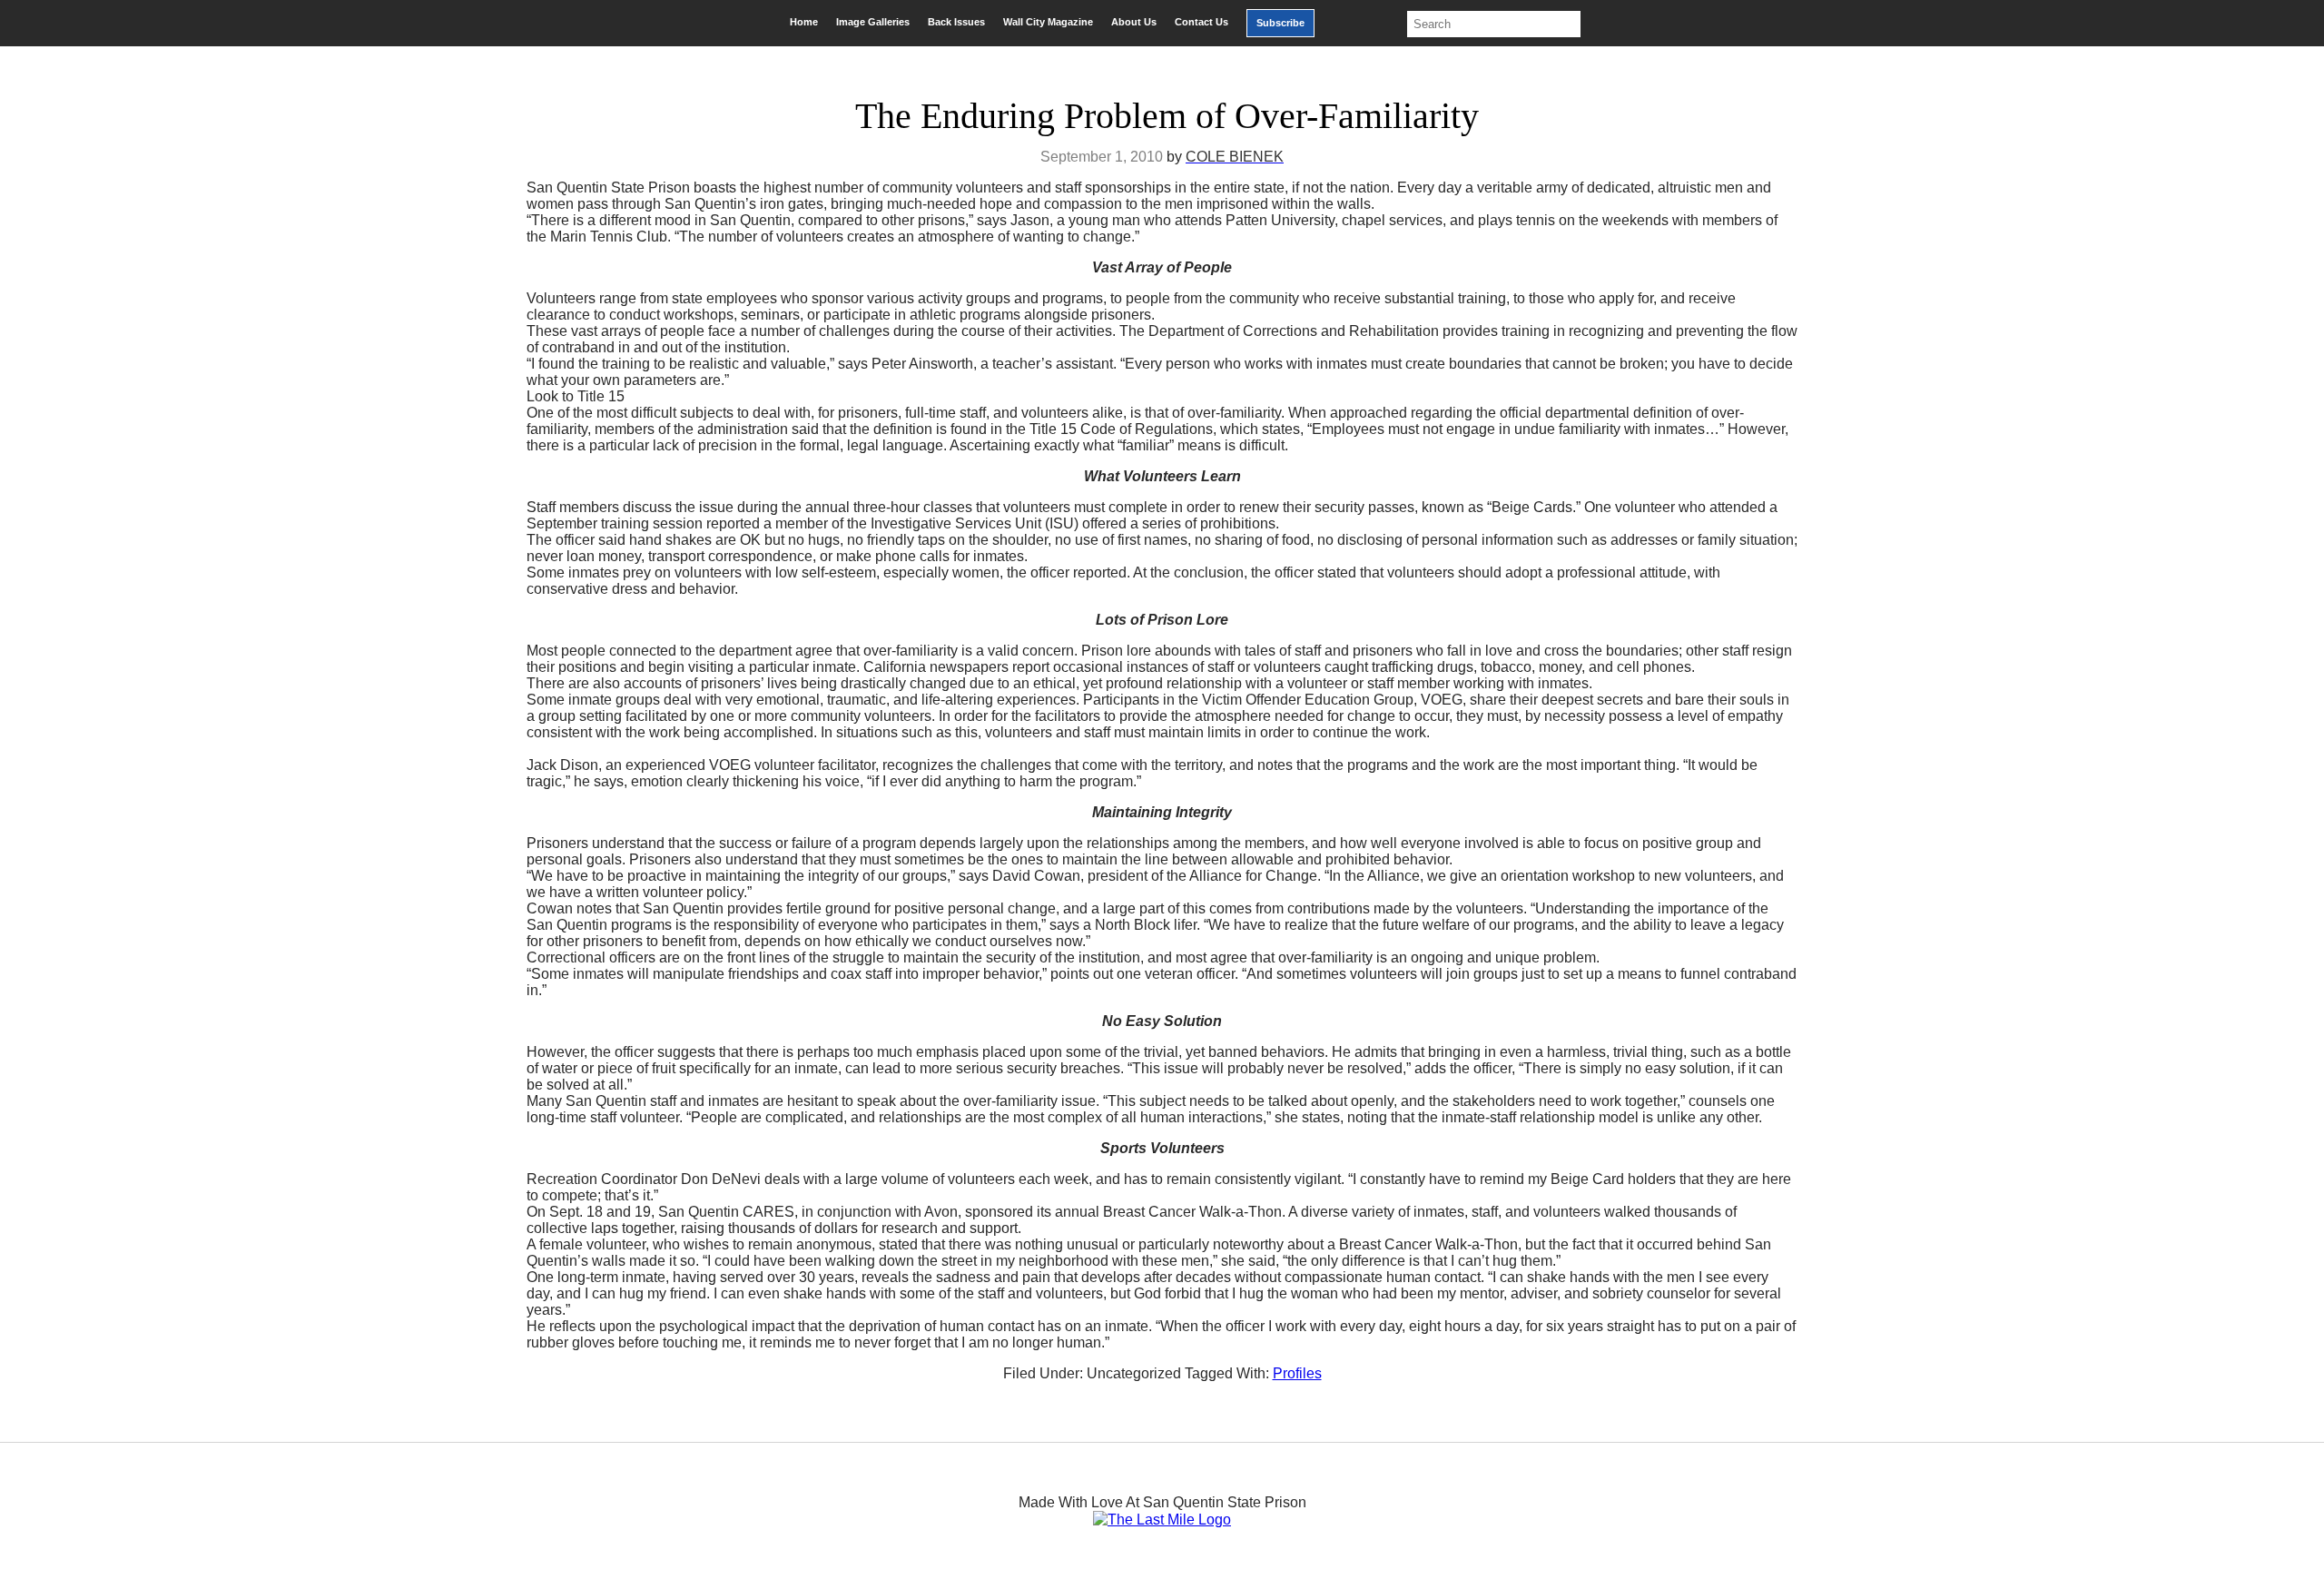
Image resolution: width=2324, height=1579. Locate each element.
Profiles (1297, 1373)
